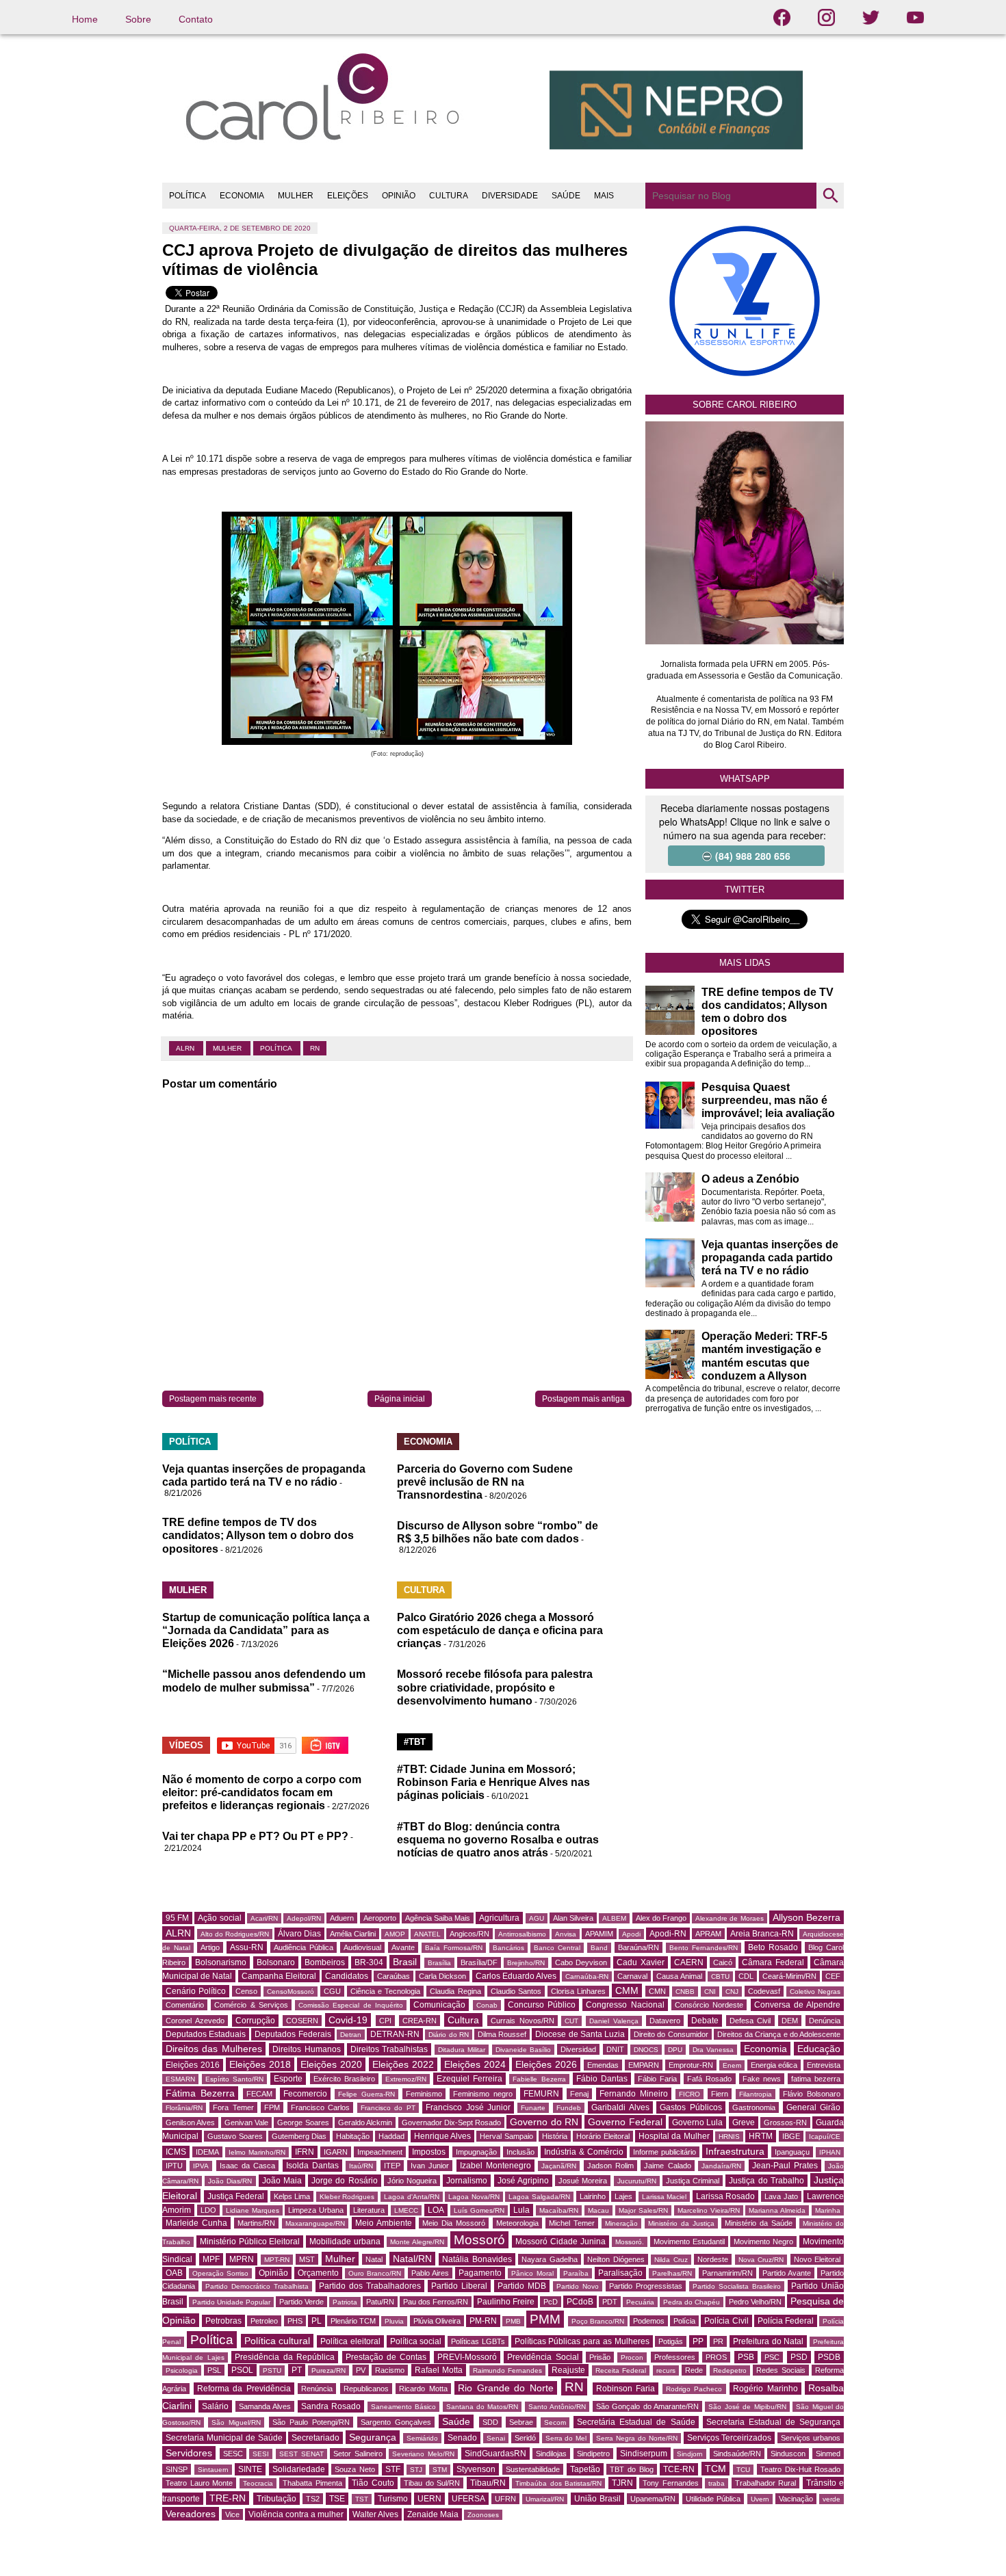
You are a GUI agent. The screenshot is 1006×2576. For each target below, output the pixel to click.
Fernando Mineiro (634, 2094)
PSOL (242, 2370)
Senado (462, 2438)
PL (317, 2321)
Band (599, 1948)
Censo (246, 1991)
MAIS (604, 196)
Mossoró (479, 2240)
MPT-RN (277, 2260)
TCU (743, 2470)
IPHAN (830, 2152)
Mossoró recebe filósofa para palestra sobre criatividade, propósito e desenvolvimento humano (495, 1687)
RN (315, 1048)
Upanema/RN (653, 2499)
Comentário (185, 2005)
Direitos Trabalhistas (389, 2049)
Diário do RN (448, 2035)
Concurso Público (542, 2005)
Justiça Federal (236, 2196)
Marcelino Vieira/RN (709, 2210)
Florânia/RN (184, 2108)
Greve (744, 2122)
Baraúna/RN (639, 1947)
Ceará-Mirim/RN (789, 1976)
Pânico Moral (532, 2273)
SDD (490, 2422)
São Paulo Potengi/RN (311, 2422)
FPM (272, 2107)
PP (698, 2341)
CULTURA (449, 196)
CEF (833, 1976)
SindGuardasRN (495, 2454)
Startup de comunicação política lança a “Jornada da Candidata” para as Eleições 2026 (266, 1630)
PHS (295, 2321)
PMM (545, 2319)
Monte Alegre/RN (417, 2242)
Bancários (508, 1948)
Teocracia (258, 2483)
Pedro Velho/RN (755, 2302)
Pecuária (640, 2302)
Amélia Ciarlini (353, 1934)
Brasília (439, 1963)
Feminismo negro (483, 2094)
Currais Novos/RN (523, 2021)
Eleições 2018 (260, 2064)
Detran (351, 2035)
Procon (632, 2357)
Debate (705, 2021)
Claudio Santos (516, 1991)
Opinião (273, 2273)
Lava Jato (781, 2196)
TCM (715, 2469)
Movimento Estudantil (689, 2242)
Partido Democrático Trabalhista (257, 2286)
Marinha (828, 2210)
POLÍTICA (188, 196)
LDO (208, 2210)
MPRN (242, 2259)
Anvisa (566, 1934)
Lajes (623, 2196)
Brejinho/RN (526, 1963)
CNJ (732, 1992)
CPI (385, 2021)
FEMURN (541, 2094)
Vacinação (796, 2499)
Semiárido (422, 2438)
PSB (746, 2357)
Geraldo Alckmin (365, 2122)
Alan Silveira (573, 1918)
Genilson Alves (190, 2122)
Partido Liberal (459, 2286)
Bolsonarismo (221, 1962)
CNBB (685, 1992)
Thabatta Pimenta (312, 2483)
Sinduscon (788, 2454)
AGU (537, 1918)
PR (718, 2341)
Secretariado (315, 2438)
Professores (675, 2357)
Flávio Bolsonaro (812, 2094)
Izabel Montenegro (495, 2166)
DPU (675, 2050)
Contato (196, 19)
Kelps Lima (292, 2196)
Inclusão (520, 2152)
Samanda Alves (265, 2406)
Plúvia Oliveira (437, 2321)
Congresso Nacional (625, 2005)
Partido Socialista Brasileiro (737, 2286)
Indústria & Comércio (584, 2152)
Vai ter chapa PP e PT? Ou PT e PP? (255, 1836)
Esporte (288, 2079)
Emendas (603, 2065)
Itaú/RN (361, 2166)
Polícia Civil (726, 2321)
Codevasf (764, 1991)
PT (297, 2370)
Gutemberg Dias (299, 2136)
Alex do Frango (661, 1918)
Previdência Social (543, 2357)
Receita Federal (621, 2370)
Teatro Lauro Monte (199, 2483)
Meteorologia (517, 2223)
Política (277, 1048)
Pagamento (480, 2273)
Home (85, 19)
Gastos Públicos (691, 2107)
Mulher (228, 1048)
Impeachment (380, 2152)
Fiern (720, 2094)
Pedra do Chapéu (692, 2302)
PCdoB (580, 2302)
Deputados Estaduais (206, 2034)
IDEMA (207, 2152)
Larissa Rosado (726, 2196)
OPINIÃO (399, 196)
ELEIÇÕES (348, 196)
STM (440, 2470)
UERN (429, 2499)
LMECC (406, 2210)
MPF (211, 2259)
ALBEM (614, 1918)
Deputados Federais (293, 2034)
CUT (571, 2021)
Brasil (405, 1962)
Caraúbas (394, 1976)
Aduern (342, 1918)
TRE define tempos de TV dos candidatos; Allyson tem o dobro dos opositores (258, 1535)
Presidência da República (285, 2357)
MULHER (296, 196)
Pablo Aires (430, 2273)
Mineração (621, 2223)
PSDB (829, 2357)
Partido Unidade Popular (231, 2302)
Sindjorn (690, 2454)
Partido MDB (522, 2286)
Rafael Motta (439, 2370)
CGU (332, 1991)
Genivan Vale (246, 2122)
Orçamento (318, 2273)
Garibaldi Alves (620, 2107)
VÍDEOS (186, 1745)
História (555, 2136)
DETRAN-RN (395, 2034)
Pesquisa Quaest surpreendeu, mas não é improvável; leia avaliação (768, 1100)
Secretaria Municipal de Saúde (224, 2438)
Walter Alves (375, 2514)
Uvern (760, 2499)
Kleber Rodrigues (347, 2197)
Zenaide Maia (433, 2514)
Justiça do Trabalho (766, 2181)
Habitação (353, 2136)
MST (307, 2259)
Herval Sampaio (506, 2136)
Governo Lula (697, 2122)
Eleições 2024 (475, 2064)
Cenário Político (196, 1991)
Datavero (665, 2021)
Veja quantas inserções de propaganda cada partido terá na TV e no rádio (770, 1258)
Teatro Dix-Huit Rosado (800, 2469)
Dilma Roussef (502, 2034)
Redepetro (730, 2370)
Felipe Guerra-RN (366, 2094)
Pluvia (394, 2321)
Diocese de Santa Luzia (580, 2034)
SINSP (177, 2469)
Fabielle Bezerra (539, 2079)
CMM (627, 1990)
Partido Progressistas (646, 2286)
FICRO (689, 2094)
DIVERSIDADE (510, 196)
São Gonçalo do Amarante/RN (647, 2406)
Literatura (369, 2210)
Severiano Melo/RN (423, 2454)
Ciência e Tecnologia (385, 1991)
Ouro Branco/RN (375, 2273)
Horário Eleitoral (603, 2136)
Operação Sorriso (220, 2273)
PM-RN (483, 2321)
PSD (799, 2357)
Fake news (762, 2079)
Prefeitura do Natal (769, 2341)
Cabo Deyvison (581, 1962)
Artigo (210, 1947)
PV (361, 2370)
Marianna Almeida (777, 2210)
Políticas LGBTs (478, 2341)
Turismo (393, 2499)
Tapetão (585, 2469)
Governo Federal (625, 2122)
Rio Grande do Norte (506, 2388)
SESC (233, 2454)
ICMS (176, 2152)
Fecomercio (305, 2094)
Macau (598, 2210)
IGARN (336, 2152)
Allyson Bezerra (807, 1917)
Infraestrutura (735, 2151)
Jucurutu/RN (637, 2181)
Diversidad (578, 2049)
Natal (374, 2259)
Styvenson (476, 2469)
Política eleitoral (350, 2341)
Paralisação (620, 2273)
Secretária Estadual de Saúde (636, 2422)
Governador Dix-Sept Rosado (452, 2122)
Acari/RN (264, 1918)
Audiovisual (362, 1947)
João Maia (282, 2181)
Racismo (390, 2370)
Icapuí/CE (825, 2137)
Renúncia (317, 2389)
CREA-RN (420, 2021)
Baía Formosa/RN (454, 1948)
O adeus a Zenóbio (750, 1179)
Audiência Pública (304, 1947)
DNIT (615, 2049)
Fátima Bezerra (200, 2093)
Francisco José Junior (468, 2107)
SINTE (250, 2469)
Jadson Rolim (610, 2166)
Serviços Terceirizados (730, 2438)
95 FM (177, 1918)
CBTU (720, 1976)
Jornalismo (467, 2181)
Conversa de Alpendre (798, 2005)
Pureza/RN (328, 2370)
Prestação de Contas (386, 2357)
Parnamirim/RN (727, 2273)
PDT (610, 2302)
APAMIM (599, 1934)
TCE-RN (679, 2469)
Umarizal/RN (545, 2499)
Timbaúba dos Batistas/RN (558, 2483)
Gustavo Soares (235, 2136)
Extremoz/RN (406, 2079)
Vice (232, 2514)
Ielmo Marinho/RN (257, 2152)
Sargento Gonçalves (396, 2422)
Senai (496, 2438)
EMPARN (644, 2065)
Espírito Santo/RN (234, 2079)
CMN (657, 1991)
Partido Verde (301, 2302)
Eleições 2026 (546, 2064)
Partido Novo (578, 2286)
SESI (261, 2454)
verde (831, 2499)
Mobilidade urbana (345, 2242)
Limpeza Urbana (316, 2210)
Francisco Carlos (320, 2107)
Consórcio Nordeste (709, 2005)
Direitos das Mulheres (214, 2049)
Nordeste (713, 2259)
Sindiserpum (644, 2454)
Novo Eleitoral (817, 2259)
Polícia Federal (786, 2321)
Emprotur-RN (691, 2065)
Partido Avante (787, 2273)
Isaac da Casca (248, 2166)
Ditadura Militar (462, 2050)
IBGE (791, 2136)
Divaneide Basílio (523, 2050)
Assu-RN (247, 1947)
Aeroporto (380, 1918)
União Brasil (597, 2499)
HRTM (761, 2136)
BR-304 (369, 1962)
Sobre (138, 19)
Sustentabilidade (533, 2469)
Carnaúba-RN (587, 1976)
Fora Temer (233, 2107)
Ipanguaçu (792, 2152)
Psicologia (182, 2370)
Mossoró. (630, 2242)
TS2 (313, 2499)
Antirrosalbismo (522, 1934)
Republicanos (366, 2389)
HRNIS (729, 2137)
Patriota (345, 2302)
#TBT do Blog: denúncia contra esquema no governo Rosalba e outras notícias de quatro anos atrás (498, 1840)
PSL (214, 2370)
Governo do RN (544, 2122)
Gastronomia (754, 2107)
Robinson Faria (626, 2389)
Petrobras (223, 2321)
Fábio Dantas (602, 2079)
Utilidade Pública (713, 2499)
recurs (666, 2370)
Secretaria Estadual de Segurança (773, 2422)
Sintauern (213, 2470)
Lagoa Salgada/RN (539, 2197)
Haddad (391, 2136)
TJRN (622, 2483)
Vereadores (191, 2514)
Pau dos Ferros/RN (436, 2302)
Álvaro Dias (299, 1934)
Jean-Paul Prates (785, 2166)
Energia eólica (774, 2065)
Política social (416, 2341)
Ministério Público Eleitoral (250, 2242)
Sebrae (521, 2422)
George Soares (303, 2122)
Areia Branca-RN (762, 1934)
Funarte (533, 2108)
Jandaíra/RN (721, 2166)
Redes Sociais (781, 2370)
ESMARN (180, 2079)
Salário (215, 2406)
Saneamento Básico (403, 2407)
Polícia (684, 2321)
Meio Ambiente (384, 2223)
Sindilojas (551, 2454)
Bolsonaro (276, 1962)
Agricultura (499, 1918)
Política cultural (278, 2341)
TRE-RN (228, 2498)
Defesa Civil (750, 2021)
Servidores (189, 2453)
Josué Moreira (583, 2181)
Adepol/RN (304, 1918)
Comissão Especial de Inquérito (351, 2005)
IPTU (174, 2166)
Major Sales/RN (643, 2210)
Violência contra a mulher (296, 2514)
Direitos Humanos (306, 2049)
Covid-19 (348, 2020)
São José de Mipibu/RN (747, 2407)
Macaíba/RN (559, 2210)
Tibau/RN (488, 2483)
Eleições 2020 (331, 2064)
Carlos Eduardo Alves (516, 1976)
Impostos (429, 2152)
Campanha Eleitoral (279, 1976)
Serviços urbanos (811, 2438)
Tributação (276, 2499)
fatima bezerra (816, 2079)
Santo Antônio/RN (557, 2407)
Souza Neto (355, 2469)
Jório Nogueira (412, 2181)
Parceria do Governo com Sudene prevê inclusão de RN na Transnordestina (485, 1482)
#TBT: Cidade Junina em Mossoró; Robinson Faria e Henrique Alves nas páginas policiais (493, 1782)
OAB (174, 2273)
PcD (551, 2302)
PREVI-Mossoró (467, 2357)
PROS (716, 2357)
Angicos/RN (469, 1934)
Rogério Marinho (765, 2389)
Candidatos (347, 1976)
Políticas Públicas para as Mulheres (582, 2341)
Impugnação (476, 2152)
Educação (819, 2049)
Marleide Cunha (196, 2223)
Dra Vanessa (713, 2050)
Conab (487, 2005)
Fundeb (569, 2108)
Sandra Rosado (331, 2406)
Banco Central (557, 1948)
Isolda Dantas (312, 2166)
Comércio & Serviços (251, 2005)
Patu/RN (380, 2302)
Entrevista (824, 2065)
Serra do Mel (566, 2438)
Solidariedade (299, 2469)
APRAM (708, 1934)
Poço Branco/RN (598, 2321)
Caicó (723, 1962)
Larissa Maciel (665, 2197)
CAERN (689, 1962)
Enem (732, 2065)
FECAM (259, 2094)
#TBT (415, 1742)
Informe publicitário (665, 2152)
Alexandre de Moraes (729, 1918)
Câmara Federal (773, 1962)
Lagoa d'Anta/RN (412, 2197)
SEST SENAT (301, 2454)
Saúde (456, 2421)
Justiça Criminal (693, 2181)
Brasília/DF (479, 1962)
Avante (403, 1947)
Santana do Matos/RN (482, 2407)
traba (717, 2483)
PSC (772, 2357)
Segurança (373, 2437)
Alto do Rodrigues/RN (235, 1934)
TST (362, 2499)
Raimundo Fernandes (507, 2370)
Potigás (671, 2341)
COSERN (302, 2021)
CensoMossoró (291, 1992)
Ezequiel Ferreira (469, 2079)
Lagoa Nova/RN (474, 2197)
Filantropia (756, 2094)
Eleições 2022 (403, 2064)
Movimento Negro (763, 2242)
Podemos (649, 2321)
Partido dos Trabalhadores (370, 2286)
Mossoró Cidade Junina (560, 2242)
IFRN (305, 2152)
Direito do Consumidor (671, 2034)
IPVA (201, 2166)
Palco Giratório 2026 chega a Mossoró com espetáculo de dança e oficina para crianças (500, 1630)
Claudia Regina (455, 1991)
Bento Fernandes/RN (704, 1948)
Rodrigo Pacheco (694, 2389)
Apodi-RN (668, 1934)
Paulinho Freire (506, 2302)
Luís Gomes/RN (479, 2210)
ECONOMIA (242, 196)
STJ (416, 2470)
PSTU (272, 2370)
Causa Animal (679, 1976)
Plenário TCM (353, 2321)
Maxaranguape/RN (315, 2223)
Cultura (463, 2020)
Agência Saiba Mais (438, 1918)
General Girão (813, 2107)
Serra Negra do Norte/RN (637, 2438)
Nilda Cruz (671, 2260)
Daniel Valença (614, 2021)
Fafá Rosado (709, 2079)
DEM (790, 2021)
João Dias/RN (230, 2181)
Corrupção (255, 2021)
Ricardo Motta (423, 2389)
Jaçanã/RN (559, 2166)
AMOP (395, 1934)
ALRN (186, 1048)
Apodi (631, 1934)
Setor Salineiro (358, 2454)
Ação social (219, 1918)
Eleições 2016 (193, 2065)
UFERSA (468, 2499)
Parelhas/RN (672, 2273)
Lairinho (593, 2196)
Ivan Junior (430, 2166)
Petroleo (264, 2321)
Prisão (600, 2357)
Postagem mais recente (213, 1399)
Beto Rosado (773, 1947)
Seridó (525, 2438)
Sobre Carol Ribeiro (745, 405)
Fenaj (579, 2094)
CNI (710, 1992)
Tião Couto (373, 2483)
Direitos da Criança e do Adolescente (779, 2034)
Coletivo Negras (815, 1992)
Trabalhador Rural (766, 2483)
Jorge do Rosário (344, 2181)
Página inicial (400, 1399)
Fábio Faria (657, 2079)
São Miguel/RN (236, 2422)
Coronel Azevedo (195, 2021)
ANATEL (427, 1934)
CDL (746, 1976)
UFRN (505, 2499)
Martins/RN (256, 2223)
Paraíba (576, 2273)
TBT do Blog (631, 2469)
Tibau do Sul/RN (432, 2483)
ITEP (392, 2166)
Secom (555, 2422)
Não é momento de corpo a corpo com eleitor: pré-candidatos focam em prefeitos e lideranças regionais (262, 1792)
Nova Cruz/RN (761, 2260)
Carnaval (632, 1976)
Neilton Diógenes (616, 2259)
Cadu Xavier (640, 1962)
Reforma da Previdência (244, 2389)
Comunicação (439, 2005)
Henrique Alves (442, 2136)
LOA (436, 2210)
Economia (765, 2049)
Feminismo (424, 2094)
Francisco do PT (388, 2108)
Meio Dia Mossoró (454, 2223)
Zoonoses (483, 2515)
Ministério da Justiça (681, 2223)
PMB (513, 2321)
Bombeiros (325, 1962)
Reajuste (568, 2370)
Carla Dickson (442, 1976)
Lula (521, 2210)
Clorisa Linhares (578, 1991)
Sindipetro (593, 2454)
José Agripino (523, 2181)
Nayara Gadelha (550, 2259)
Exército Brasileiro (344, 2079)
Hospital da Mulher (674, 2136)
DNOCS (646, 2050)
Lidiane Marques (253, 2210)
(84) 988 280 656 (753, 856)
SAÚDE (566, 196)
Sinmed (828, 2454)
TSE (337, 2499)
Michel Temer (572, 2223)
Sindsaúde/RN (737, 2454)
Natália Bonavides (477, 2259)
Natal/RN (412, 2259)
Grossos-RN (785, 2122)
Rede (694, 2370)
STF (393, 2469)
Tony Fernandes (671, 2483)
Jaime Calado (667, 2166)
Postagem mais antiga (583, 1399)
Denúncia (825, 2021)
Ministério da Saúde (759, 2223)
